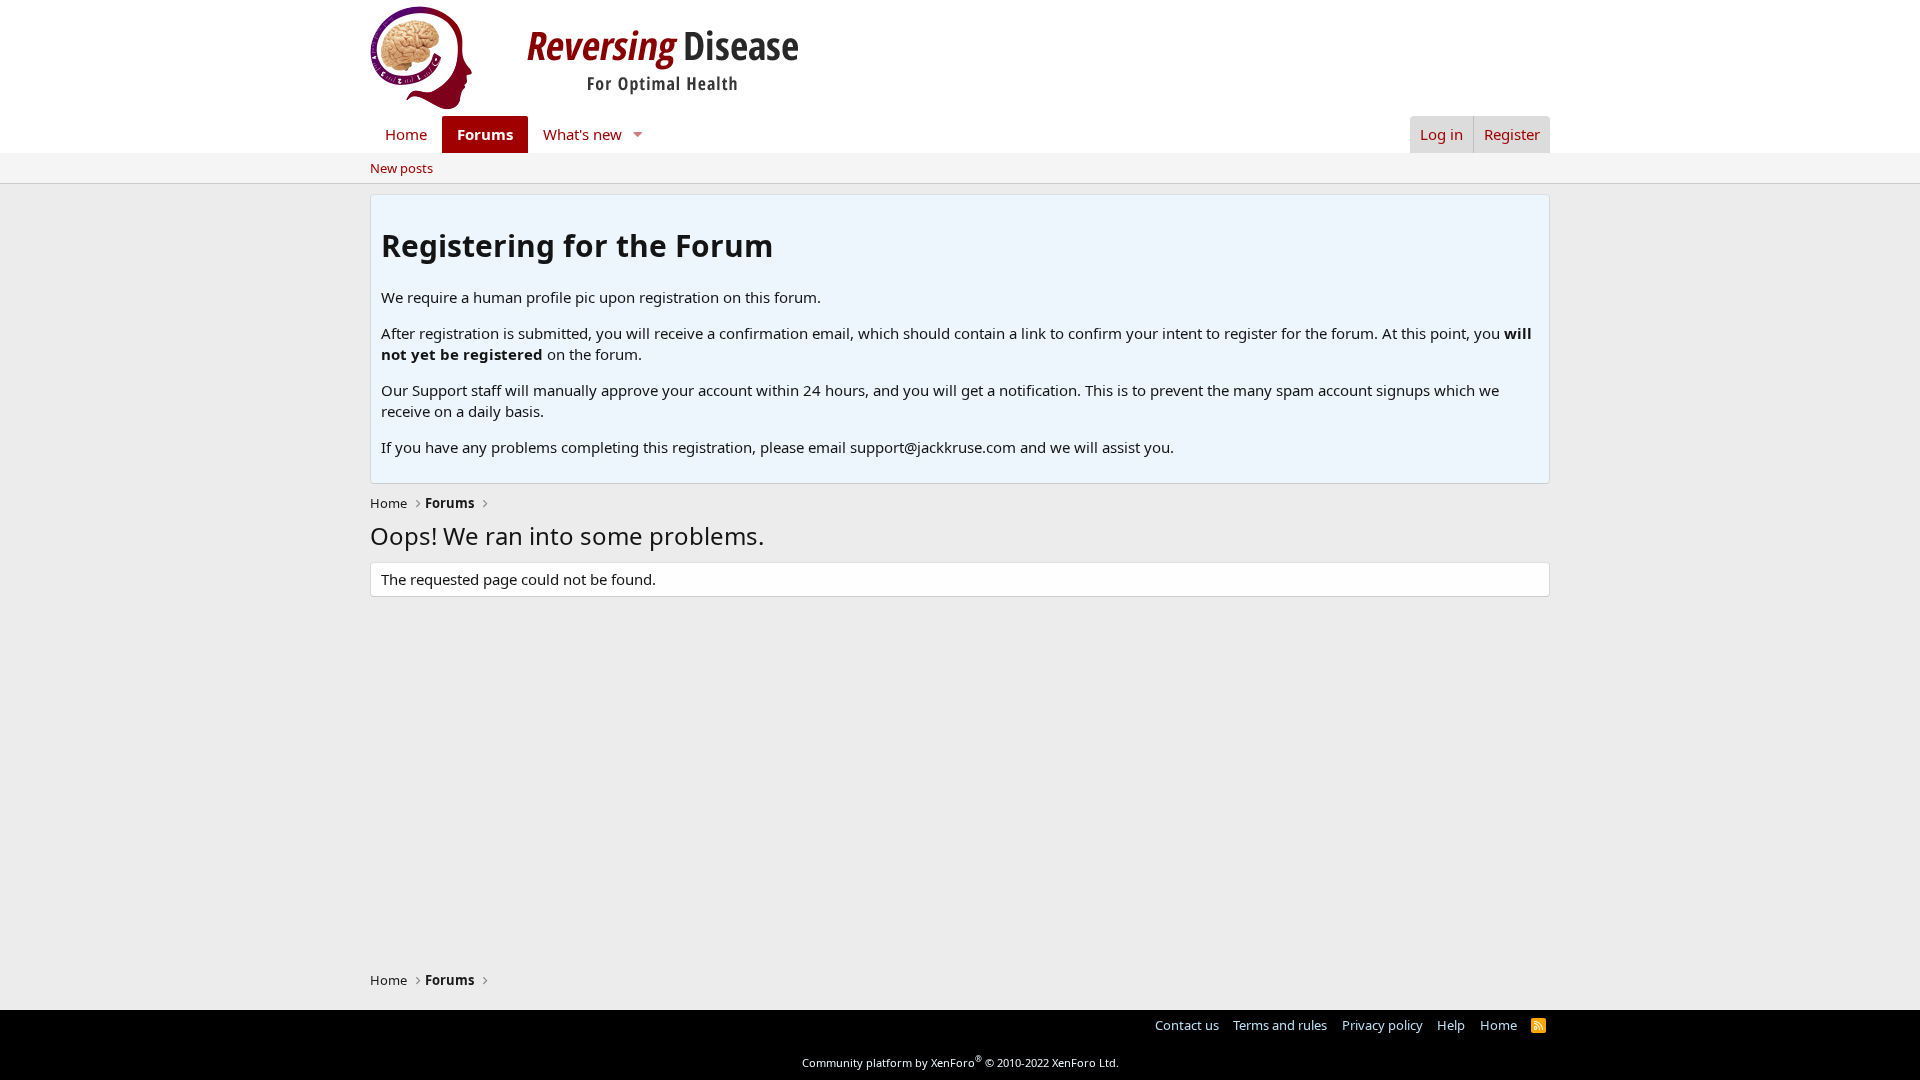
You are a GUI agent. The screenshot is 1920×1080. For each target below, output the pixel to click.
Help (1451, 1025)
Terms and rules (1280, 1025)
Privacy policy (1382, 1025)
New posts (401, 168)
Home (406, 134)
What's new (582, 134)
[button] (638, 134)
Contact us (1187, 1025)
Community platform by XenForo (960, 1062)
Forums (485, 134)
